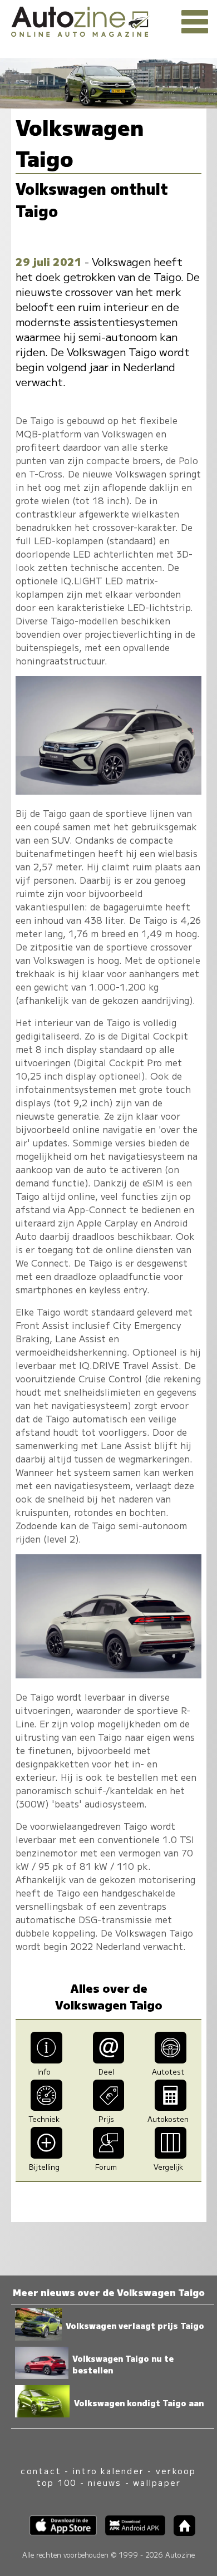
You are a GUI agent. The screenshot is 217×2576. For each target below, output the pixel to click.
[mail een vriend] (109, 2060)
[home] (180, 2532)
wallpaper (157, 2482)
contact (41, 2471)
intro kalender (108, 2471)
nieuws (105, 2482)
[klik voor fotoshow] (108, 791)
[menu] (195, 22)
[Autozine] (108, 20)
